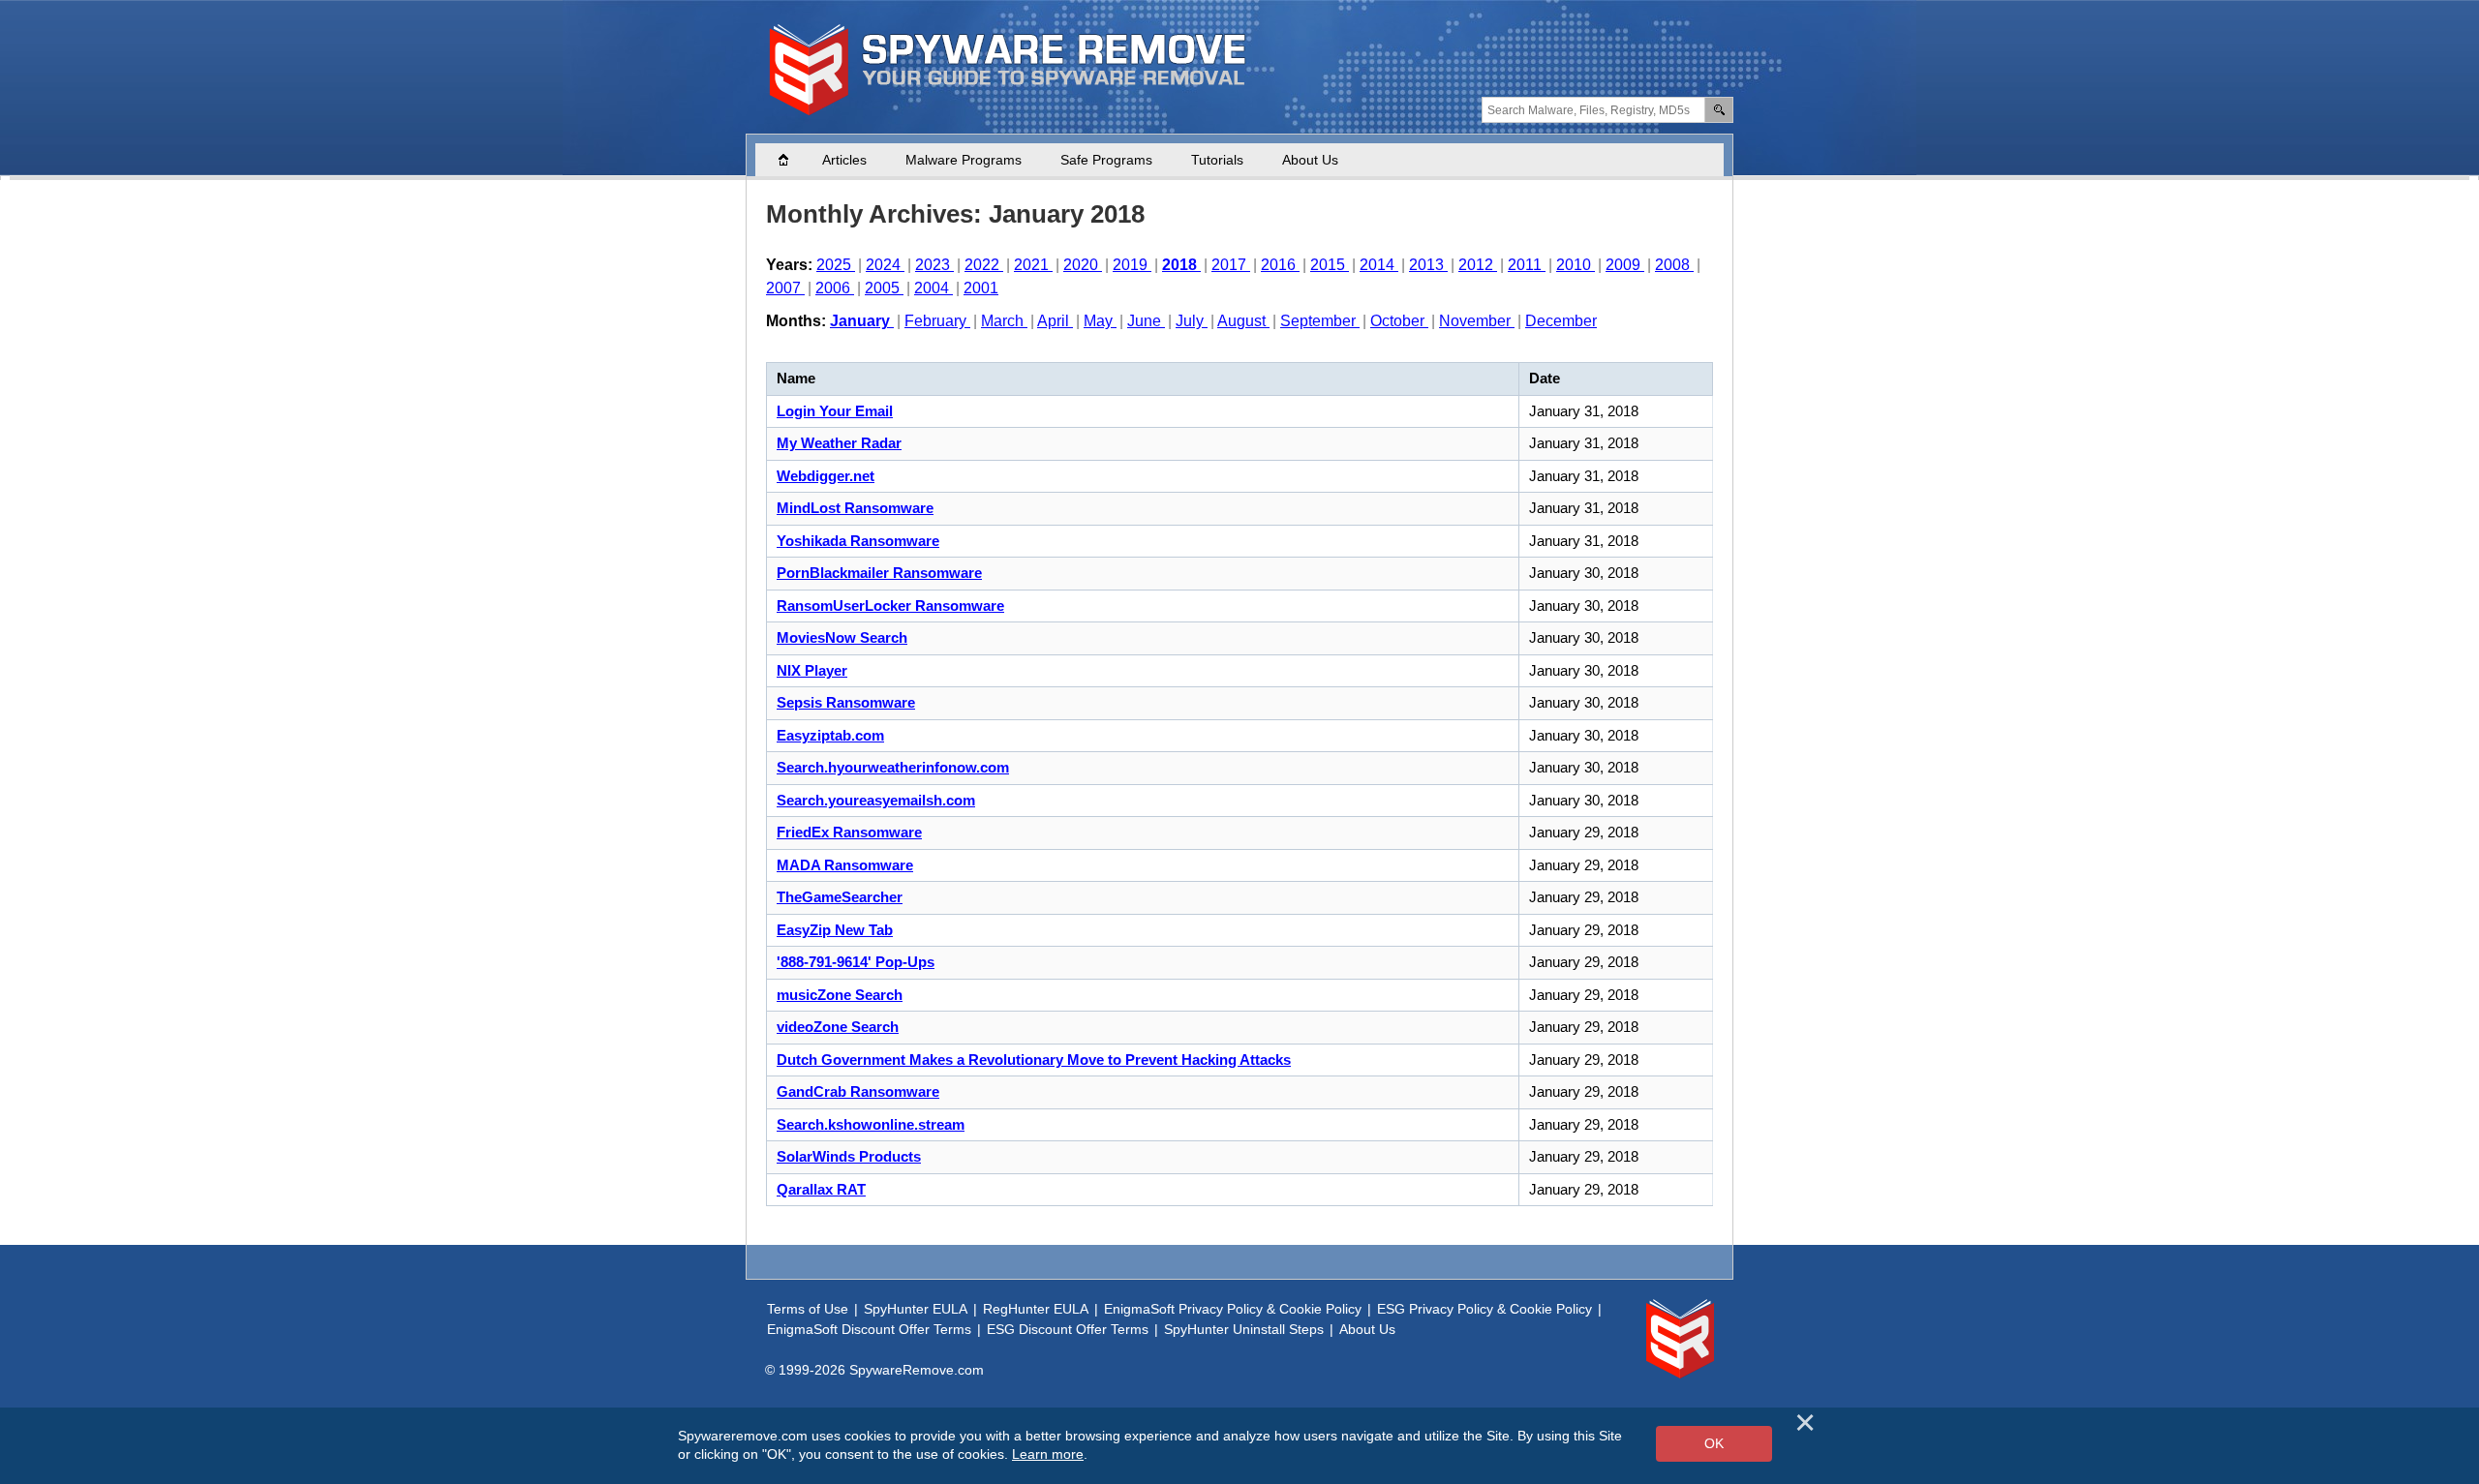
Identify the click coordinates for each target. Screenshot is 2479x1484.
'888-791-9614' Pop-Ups (856, 962)
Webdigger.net (826, 476)
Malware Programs (964, 160)
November (1477, 321)
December (1561, 321)
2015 (1330, 265)
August (1243, 321)
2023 (934, 265)
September (1320, 321)
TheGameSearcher (840, 897)
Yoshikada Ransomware (858, 541)
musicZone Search (840, 995)
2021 (1033, 265)
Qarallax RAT (821, 1189)
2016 (1280, 265)
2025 (836, 265)
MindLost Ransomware (855, 508)
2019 (1132, 265)
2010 (1576, 265)
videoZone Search (838, 1027)
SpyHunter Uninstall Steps (1244, 1329)
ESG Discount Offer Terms (1068, 1329)
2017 (1231, 265)
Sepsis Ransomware (846, 702)
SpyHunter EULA (916, 1309)
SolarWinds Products (849, 1156)
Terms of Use (808, 1309)
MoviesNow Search (842, 637)
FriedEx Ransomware (849, 832)
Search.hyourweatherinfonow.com (893, 767)
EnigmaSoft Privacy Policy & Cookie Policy (1233, 1309)
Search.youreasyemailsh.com (876, 800)
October (1399, 321)
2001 (981, 288)
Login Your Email (835, 411)
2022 (984, 265)
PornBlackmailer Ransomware (879, 573)
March (1004, 321)
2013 (1428, 265)
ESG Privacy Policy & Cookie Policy (1484, 1309)
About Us (1310, 160)
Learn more (1048, 1454)
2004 (933, 288)
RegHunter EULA (1036, 1309)
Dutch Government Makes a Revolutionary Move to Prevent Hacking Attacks (1034, 1060)
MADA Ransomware (845, 865)
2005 (884, 288)
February (937, 321)
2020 (1083, 265)
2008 (1674, 265)
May (1100, 321)
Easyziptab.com (830, 735)
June (1146, 321)
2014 (1379, 265)
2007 (785, 288)
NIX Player (812, 670)
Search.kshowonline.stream (871, 1124)
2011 (1527, 265)
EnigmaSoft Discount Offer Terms (869, 1329)
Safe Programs (1106, 160)
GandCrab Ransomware (858, 1091)
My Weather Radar (839, 443)
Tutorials (1217, 160)
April (1055, 321)
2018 (1181, 265)
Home (793, 160)
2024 (885, 265)
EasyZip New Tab (835, 930)
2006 (835, 288)
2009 (1625, 265)
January (862, 321)
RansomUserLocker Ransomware (890, 606)
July (1192, 321)
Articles (844, 160)
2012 (1478, 265)
